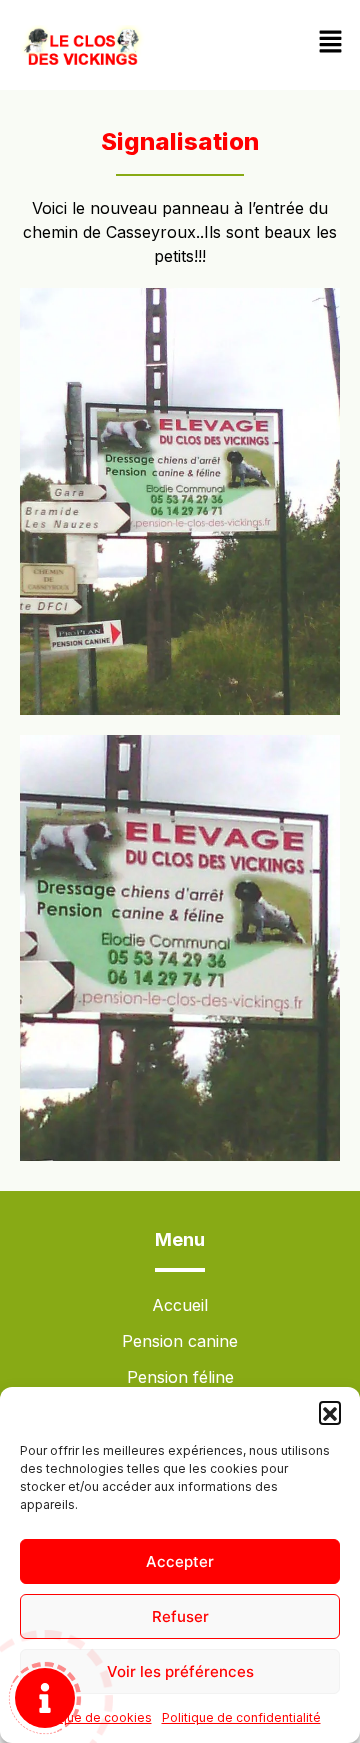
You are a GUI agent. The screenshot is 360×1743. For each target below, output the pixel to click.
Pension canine (180, 1341)
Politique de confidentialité (241, 1717)
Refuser (180, 1616)
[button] (330, 1412)
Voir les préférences (180, 1671)
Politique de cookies (91, 1717)
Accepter (180, 1561)
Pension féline (180, 1377)
